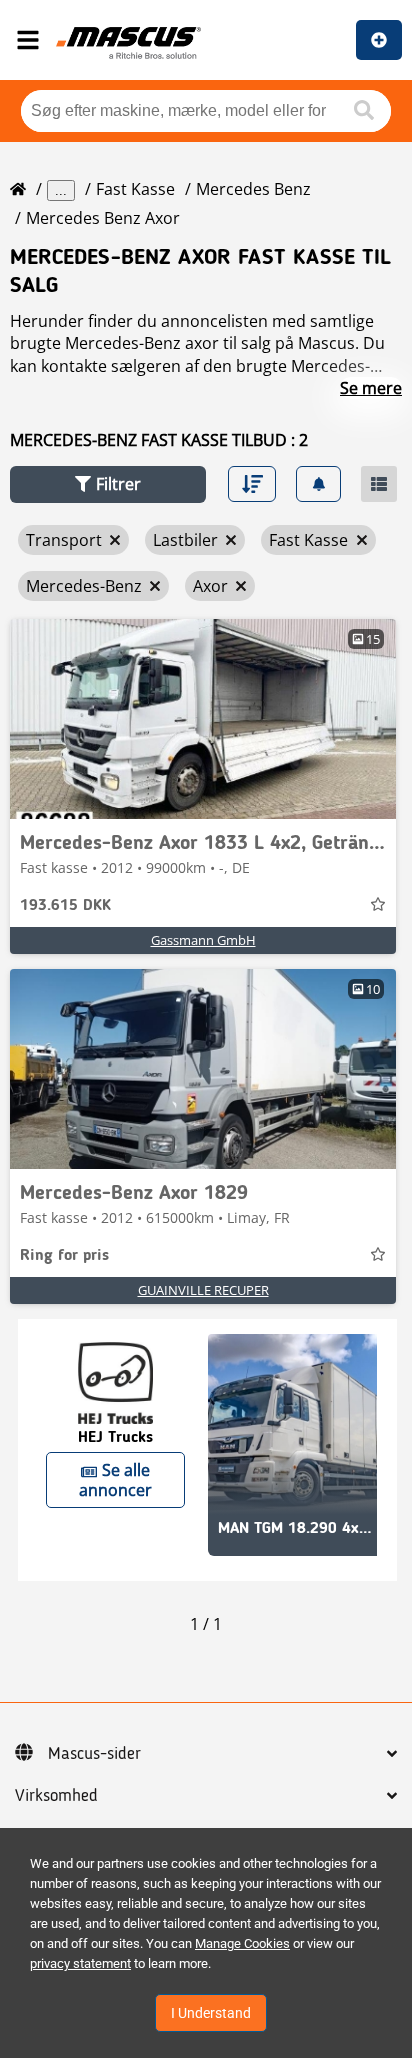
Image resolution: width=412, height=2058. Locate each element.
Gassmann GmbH (203, 940)
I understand (211, 2013)
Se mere (371, 388)
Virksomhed (56, 1796)
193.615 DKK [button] (65, 906)
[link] (203, 719)
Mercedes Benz (253, 189)
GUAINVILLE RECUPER (203, 1290)
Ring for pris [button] (64, 1256)
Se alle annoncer (115, 1480)
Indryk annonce (379, 40)
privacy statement (80, 1963)
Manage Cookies (242, 1943)
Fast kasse (135, 189)
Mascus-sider (94, 1754)
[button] (108, 484)
